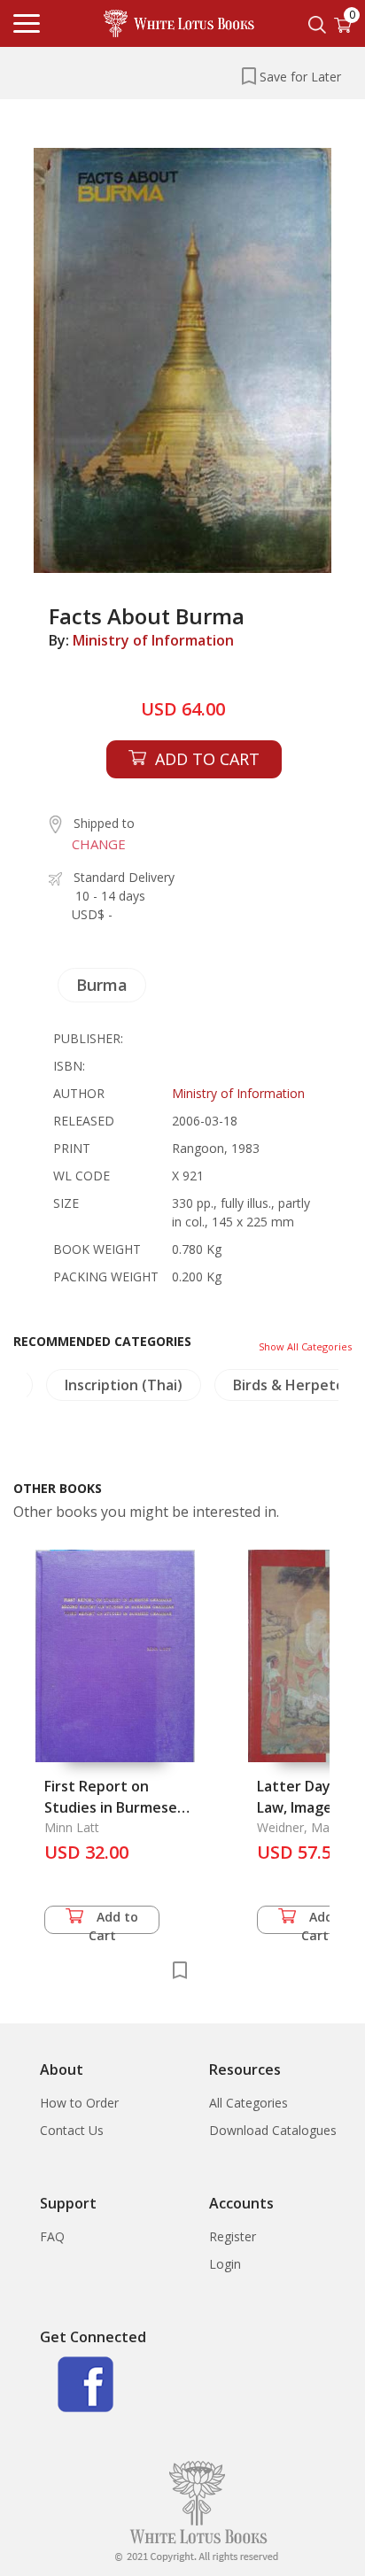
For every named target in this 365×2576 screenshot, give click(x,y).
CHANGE (99, 844)
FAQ (52, 2236)
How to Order (79, 2103)
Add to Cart (114, 1921)
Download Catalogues (273, 2130)
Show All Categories (305, 1346)
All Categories (249, 2103)
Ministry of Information (153, 640)
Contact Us (72, 2130)
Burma (102, 985)
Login (225, 2264)
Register (233, 2236)
